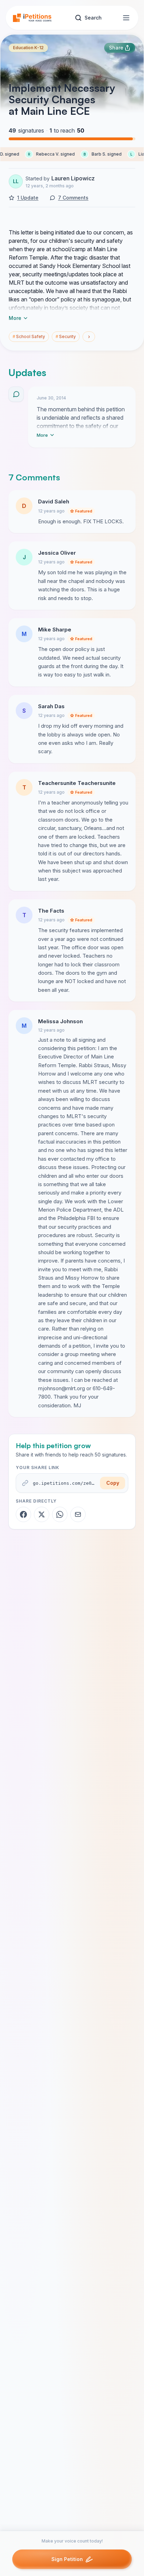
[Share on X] (42, 1514)
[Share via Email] (78, 1514)
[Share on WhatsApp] (60, 1514)
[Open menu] (126, 18)
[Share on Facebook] (23, 1514)
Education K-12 (28, 48)
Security (66, 336)
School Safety (29, 336)
